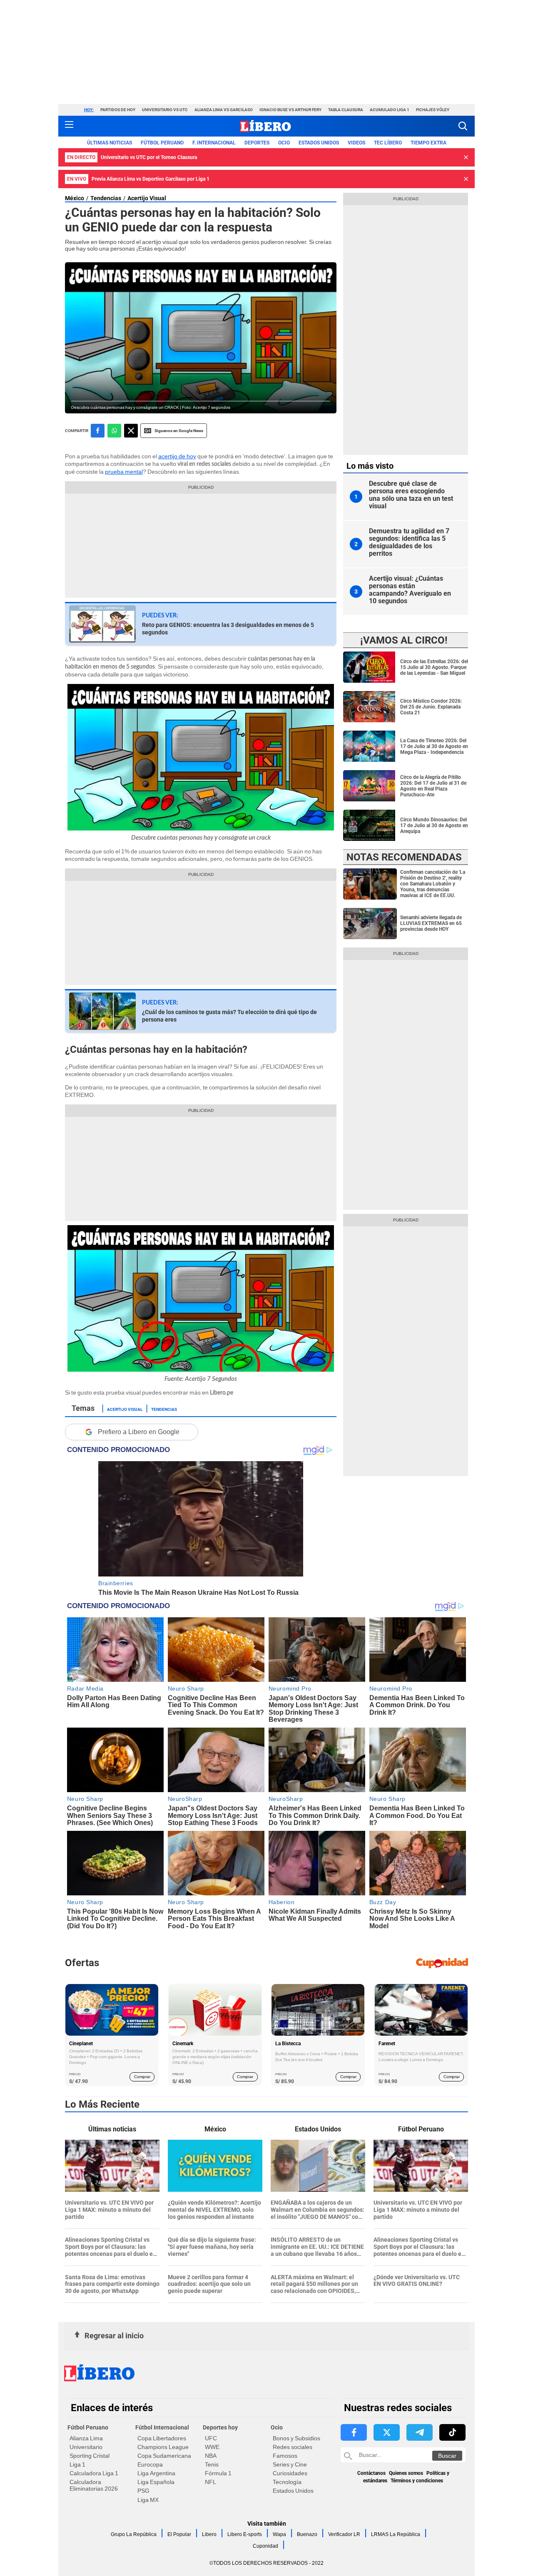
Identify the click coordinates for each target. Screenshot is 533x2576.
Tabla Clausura (346, 110)
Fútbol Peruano (162, 143)
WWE (212, 2447)
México (75, 198)
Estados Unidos (293, 2491)
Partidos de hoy (118, 110)
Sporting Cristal (90, 2456)
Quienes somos (406, 2473)
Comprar (142, 2077)
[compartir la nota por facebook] (98, 431)
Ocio (284, 143)
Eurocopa (150, 2464)
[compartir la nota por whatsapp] (114, 431)
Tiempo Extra (428, 143)
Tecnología (287, 2482)
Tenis (212, 2464)
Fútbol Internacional (162, 2427)
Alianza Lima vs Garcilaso (224, 110)
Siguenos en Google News (179, 431)
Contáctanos (371, 2473)
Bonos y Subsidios (296, 2438)
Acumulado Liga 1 (390, 110)
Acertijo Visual (147, 198)
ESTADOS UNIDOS (319, 143)
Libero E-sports (245, 2534)
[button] (463, 126)
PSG (143, 2491)
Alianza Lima (86, 2438)
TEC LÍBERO (388, 143)
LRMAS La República (396, 2534)
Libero (209, 2534)
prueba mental (124, 472)
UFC (211, 2438)
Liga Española (156, 2482)
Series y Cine (290, 2464)
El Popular (179, 2534)
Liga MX (148, 2500)
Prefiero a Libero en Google (139, 1432)
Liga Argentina (156, 2473)
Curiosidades (290, 2473)
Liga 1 (77, 2464)
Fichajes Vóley (433, 110)
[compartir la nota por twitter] (131, 431)
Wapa (279, 2534)
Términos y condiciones (417, 2481)
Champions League (163, 2447)
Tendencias (106, 198)
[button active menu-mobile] (69, 126)
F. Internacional (214, 143)
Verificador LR (344, 2534)
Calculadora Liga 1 (94, 2473)
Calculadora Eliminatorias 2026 (94, 2485)
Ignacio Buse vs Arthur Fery (290, 110)
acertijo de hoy (177, 456)
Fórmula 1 (218, 2473)
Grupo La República (134, 2534)
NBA (211, 2456)
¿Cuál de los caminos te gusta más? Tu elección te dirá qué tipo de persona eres (229, 1016)
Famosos (285, 2456)
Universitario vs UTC (165, 110)
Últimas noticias (110, 143)
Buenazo (307, 2534)
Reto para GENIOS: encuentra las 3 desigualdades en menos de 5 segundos (228, 629)
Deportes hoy (220, 2427)
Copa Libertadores (162, 2438)
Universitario (86, 2447)
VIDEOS (356, 143)
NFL (210, 2482)
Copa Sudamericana (164, 2456)
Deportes (257, 143)
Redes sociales (293, 2447)
